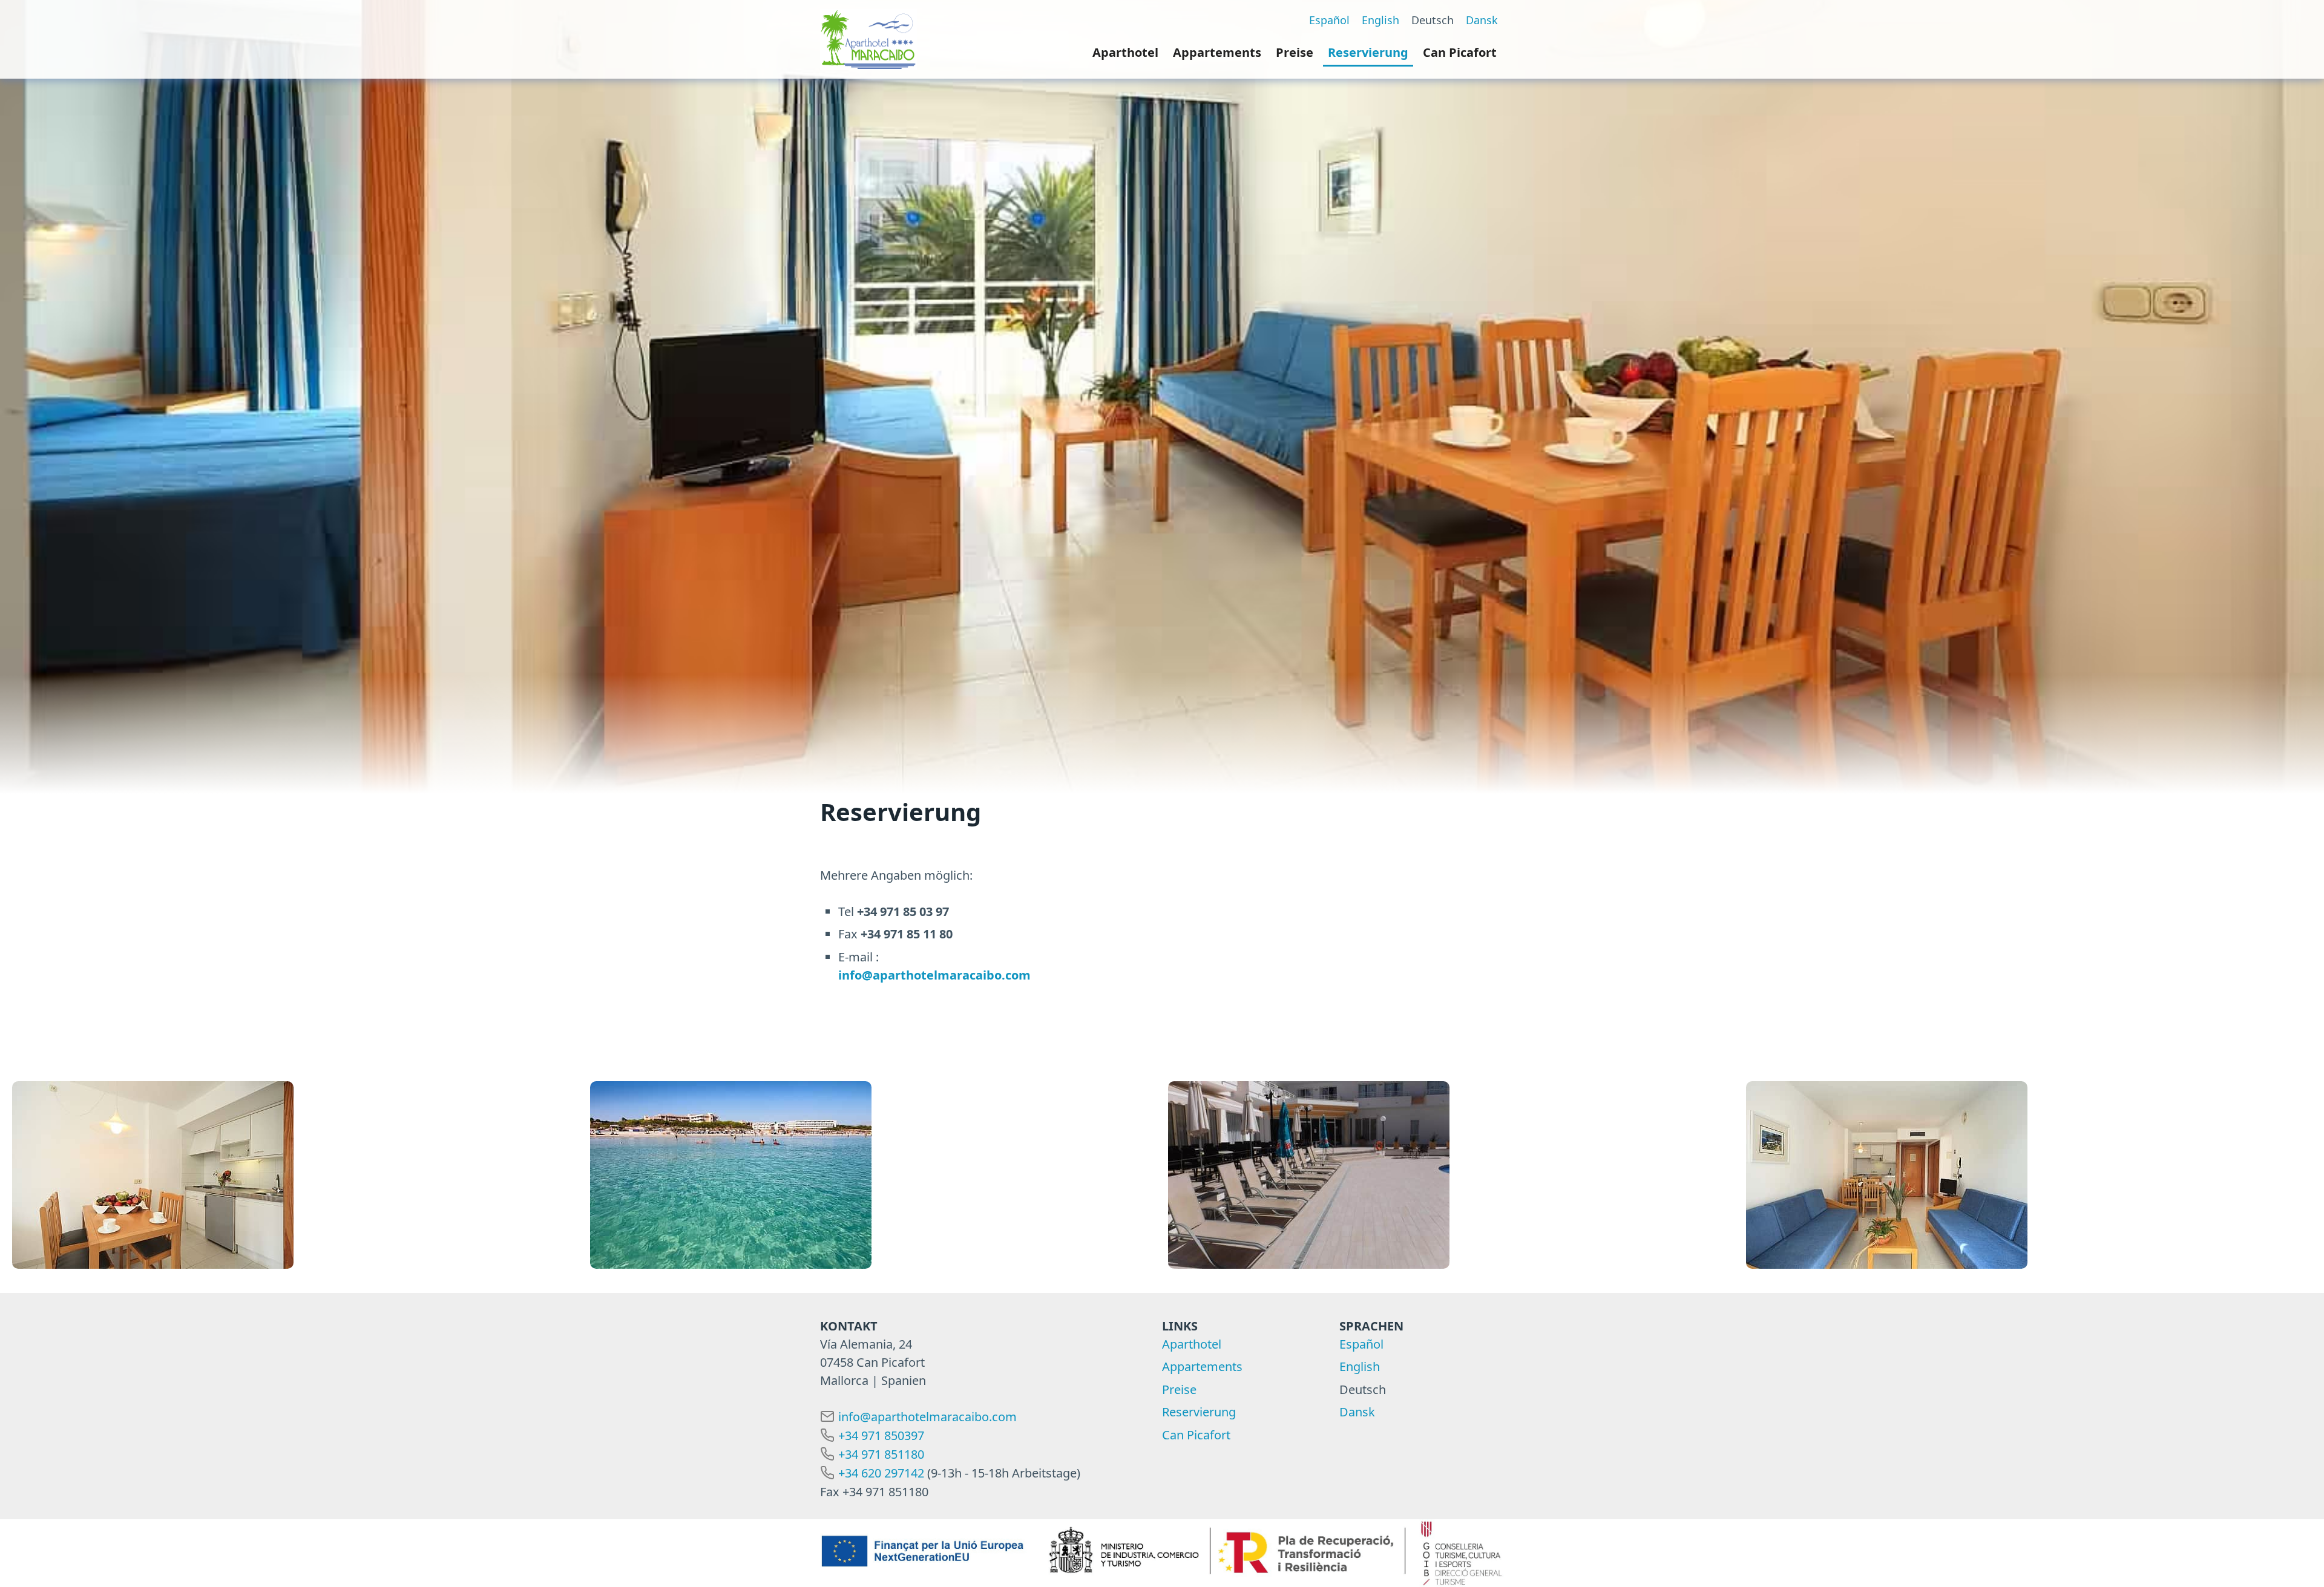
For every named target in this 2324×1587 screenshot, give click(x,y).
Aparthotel (1125, 52)
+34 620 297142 (881, 1473)
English (1380, 20)
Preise (1295, 52)
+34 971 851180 (881, 1454)
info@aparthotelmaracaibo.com (927, 1417)
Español (1329, 20)
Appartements (1217, 52)
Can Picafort (1460, 52)
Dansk (1482, 20)
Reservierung (1368, 52)
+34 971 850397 (881, 1435)
